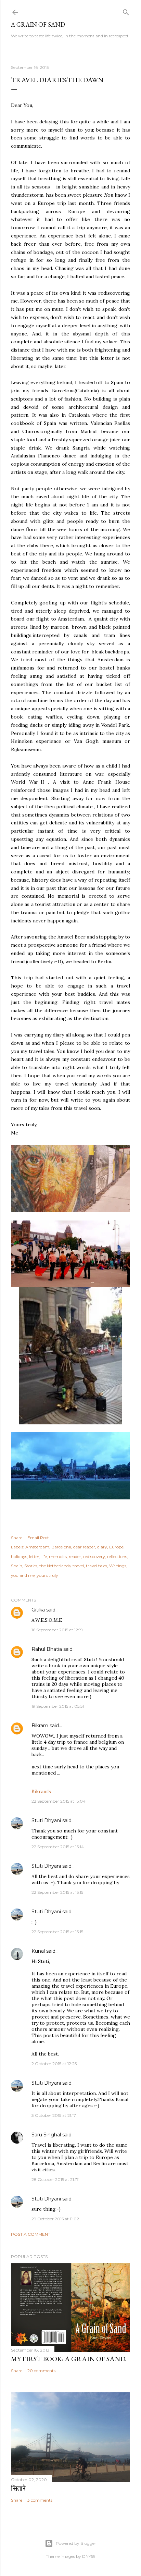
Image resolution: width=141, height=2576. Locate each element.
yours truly (47, 1575)
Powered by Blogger (76, 2543)
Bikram (40, 1726)
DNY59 (89, 2556)
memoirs (58, 1556)
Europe (116, 1547)
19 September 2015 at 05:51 (58, 1706)
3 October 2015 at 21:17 (54, 2115)
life (44, 1556)
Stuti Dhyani (46, 1820)
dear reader (84, 1547)
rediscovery (94, 1556)
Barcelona (61, 1547)
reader (75, 1556)
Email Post (38, 1538)
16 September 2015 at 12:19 (57, 1630)
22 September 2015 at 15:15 (57, 1892)
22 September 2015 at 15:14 (58, 1847)
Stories (31, 1566)
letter (34, 1556)
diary (102, 1547)
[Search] (126, 11)
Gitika (38, 1610)
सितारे (18, 2488)
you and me (23, 1575)
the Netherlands (55, 1566)
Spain (17, 1566)
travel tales (97, 1566)
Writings (118, 1566)
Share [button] (17, 1538)
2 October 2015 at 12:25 (54, 2064)
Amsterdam (37, 1547)
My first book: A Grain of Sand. (69, 2359)
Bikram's (41, 1791)
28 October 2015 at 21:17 (55, 2179)
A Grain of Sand (38, 24)
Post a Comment (31, 2234)
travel (78, 1566)
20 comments (41, 2371)
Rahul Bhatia (47, 1649)
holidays (19, 1556)
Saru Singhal (46, 2135)
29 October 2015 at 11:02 (55, 2219)
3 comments (40, 2500)
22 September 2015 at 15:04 (59, 1801)
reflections (117, 1556)
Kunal (38, 1951)
